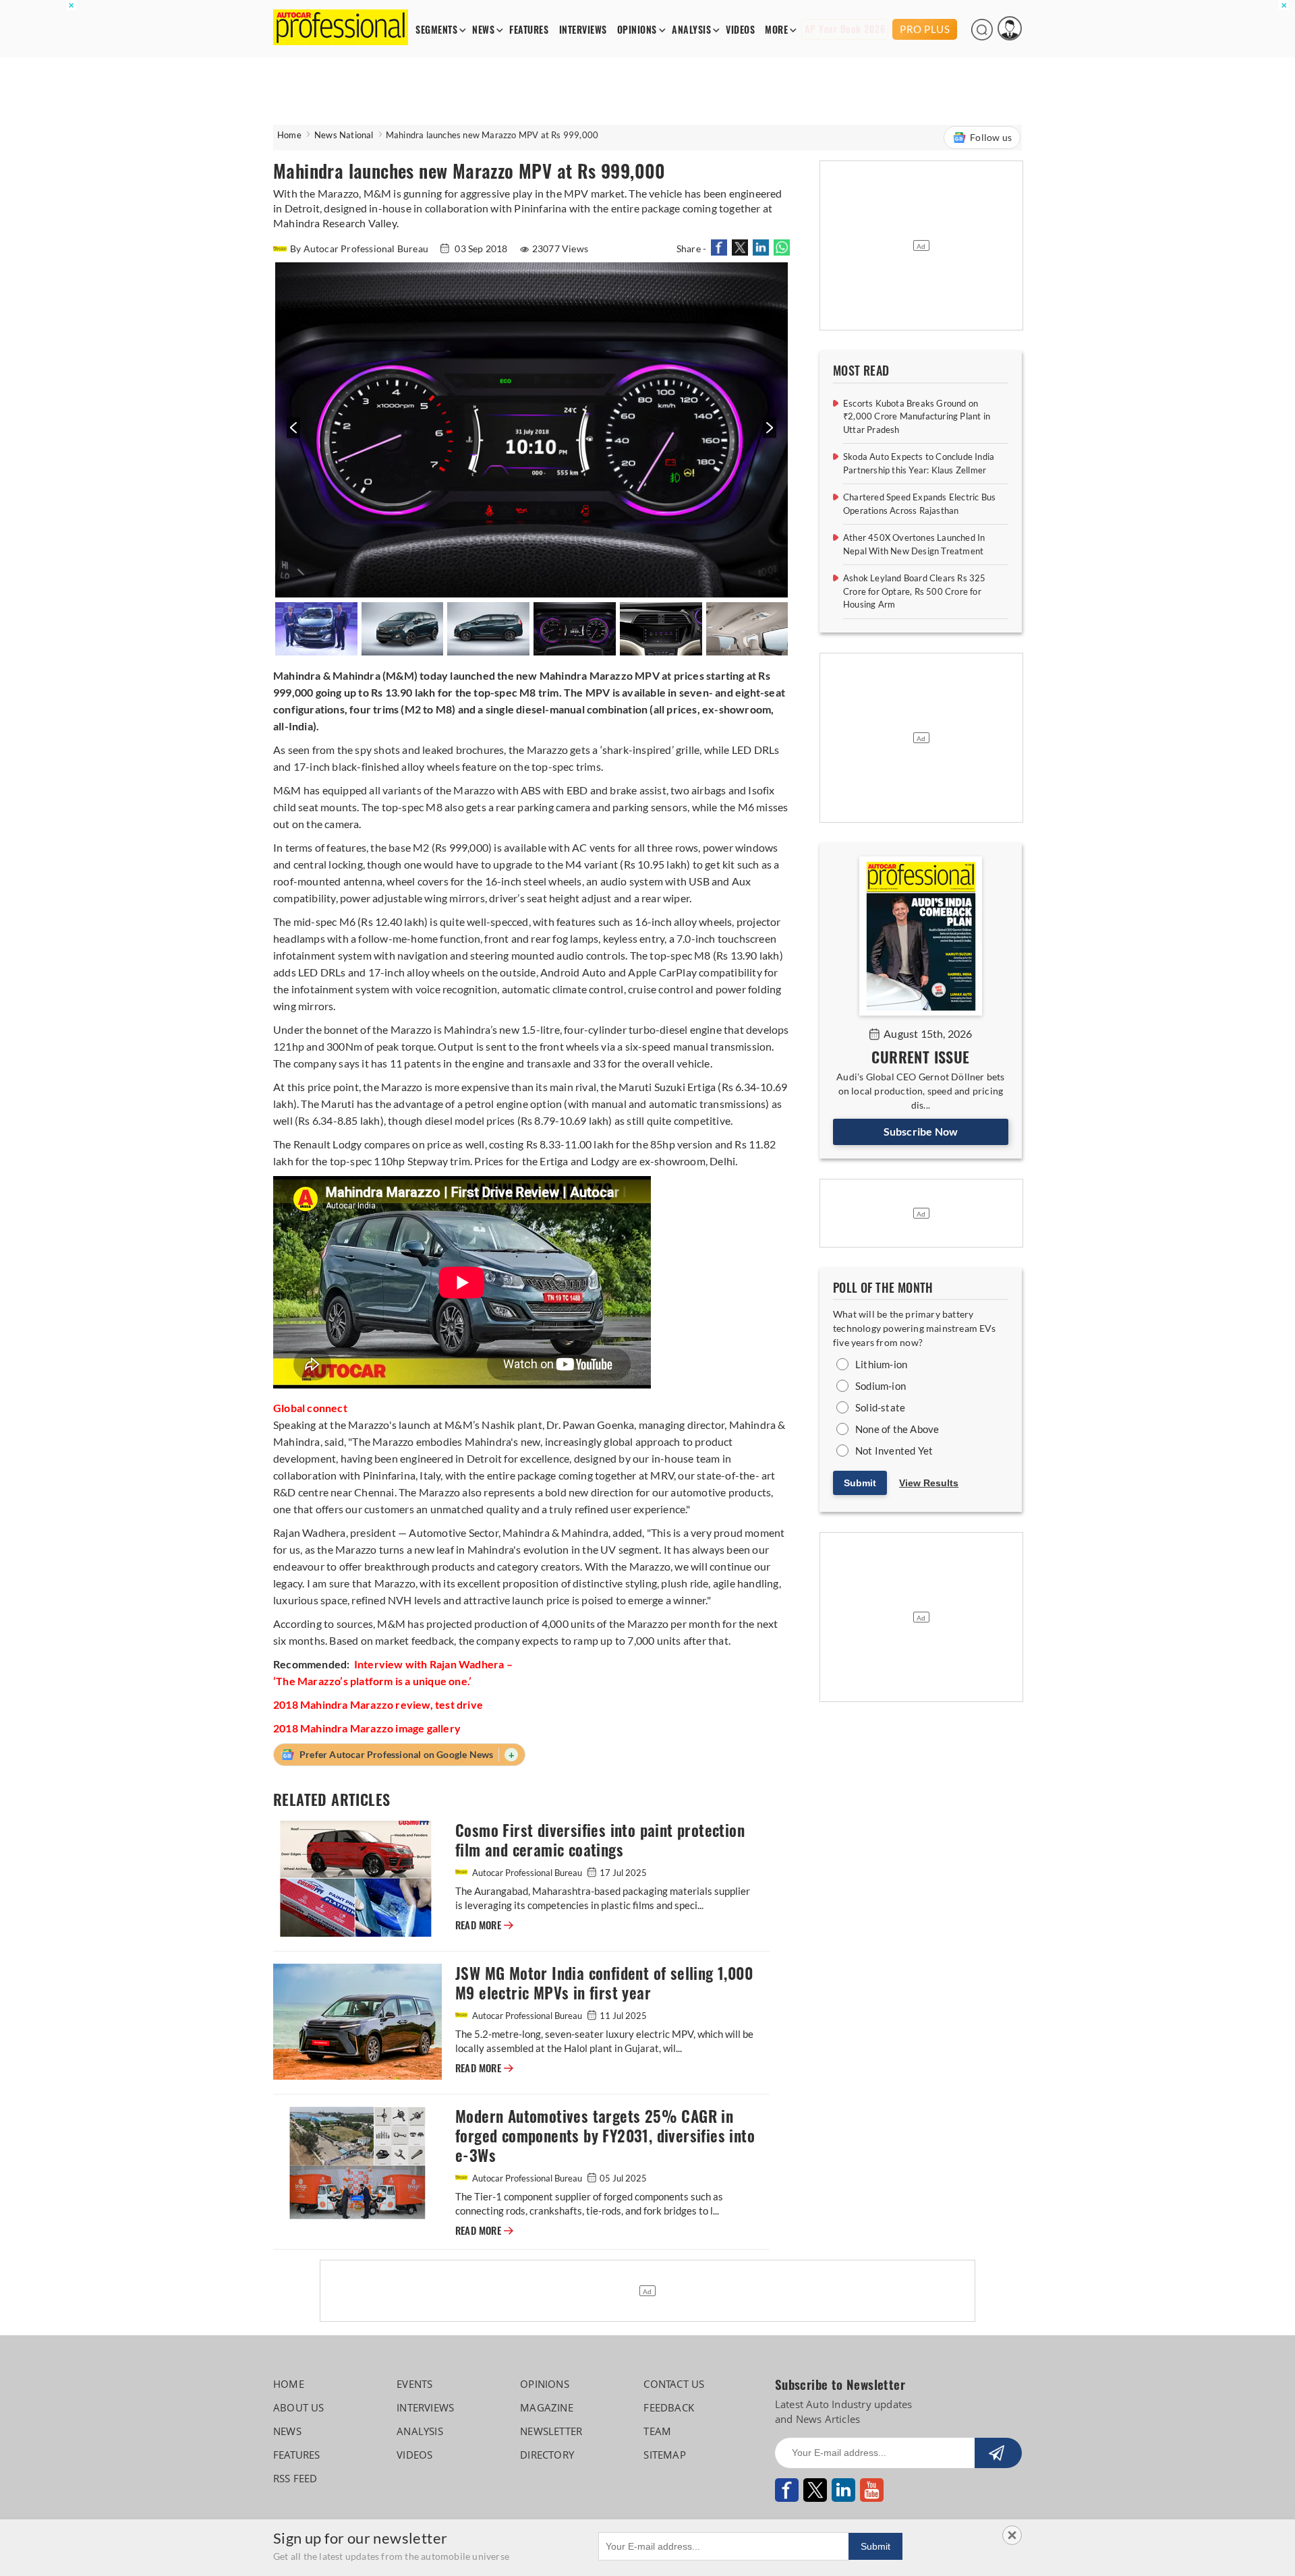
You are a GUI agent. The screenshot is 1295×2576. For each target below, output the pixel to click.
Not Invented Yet (894, 1451)
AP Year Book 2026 (845, 29)
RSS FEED (295, 2478)
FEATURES (529, 30)
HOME (289, 2384)
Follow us (991, 137)
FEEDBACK (669, 2407)
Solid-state (880, 1407)
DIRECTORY (547, 2455)
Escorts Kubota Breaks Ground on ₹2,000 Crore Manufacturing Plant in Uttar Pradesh (917, 416)
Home (289, 135)
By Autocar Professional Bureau (360, 248)
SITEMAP (664, 2455)
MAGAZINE (547, 2407)
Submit (860, 1483)
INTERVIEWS (583, 30)
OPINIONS (637, 30)
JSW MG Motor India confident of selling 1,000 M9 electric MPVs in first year (604, 1983)
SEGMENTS (436, 30)
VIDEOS (740, 30)
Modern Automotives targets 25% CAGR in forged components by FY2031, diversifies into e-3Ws (605, 2136)
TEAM (657, 2431)
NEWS (483, 30)
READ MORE (484, 1925)
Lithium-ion (881, 1364)
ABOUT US (299, 2407)
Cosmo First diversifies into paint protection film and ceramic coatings (600, 1840)
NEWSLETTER (551, 2431)
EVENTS (414, 2384)
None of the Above (897, 1429)
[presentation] (292, 435)
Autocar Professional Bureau (527, 1873)
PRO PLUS (925, 29)
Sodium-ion (881, 1386)
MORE (776, 30)
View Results (929, 1483)
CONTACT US (674, 2384)
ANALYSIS (691, 30)
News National (344, 135)
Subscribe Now (921, 1131)
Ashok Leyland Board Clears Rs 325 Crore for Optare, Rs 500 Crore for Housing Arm (915, 591)
